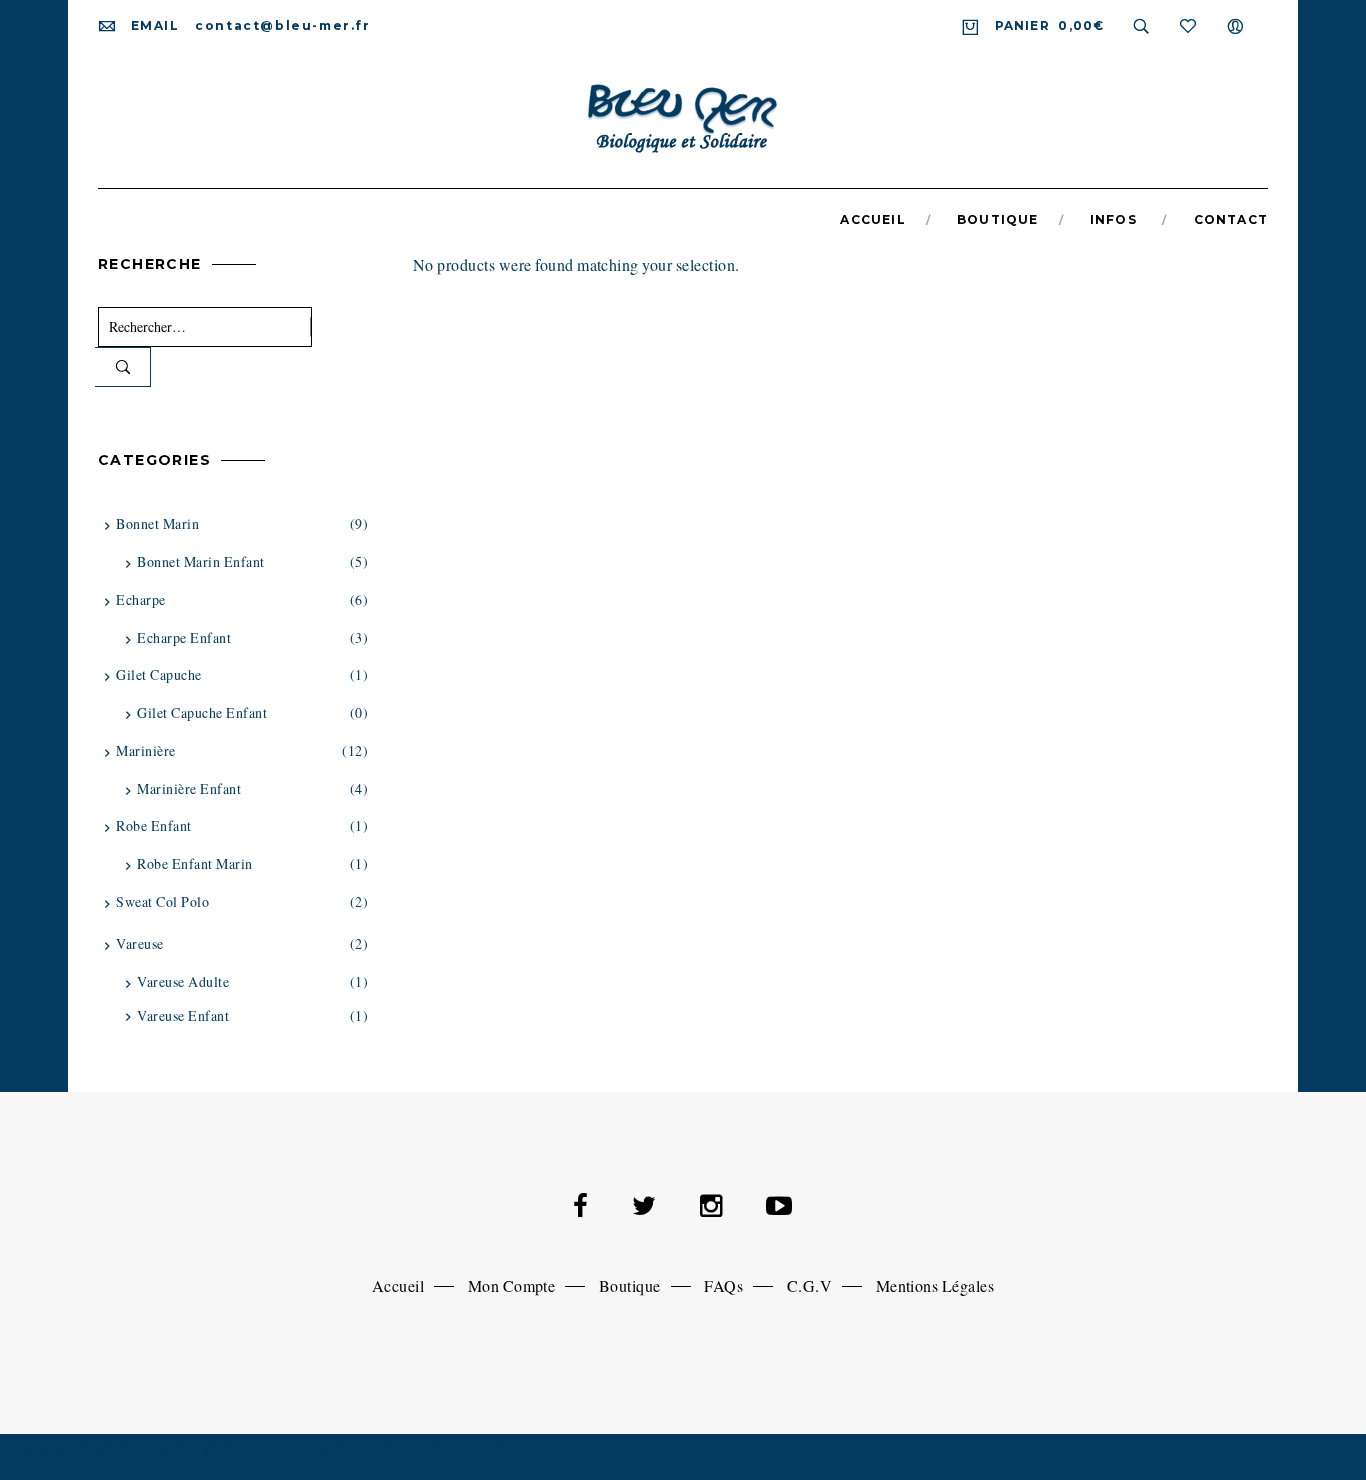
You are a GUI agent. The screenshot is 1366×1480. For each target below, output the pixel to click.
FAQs (723, 1285)
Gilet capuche (158, 674)
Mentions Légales (935, 1285)
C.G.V (809, 1285)
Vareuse (139, 943)
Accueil (398, 1285)
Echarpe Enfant (184, 637)
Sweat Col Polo (162, 901)
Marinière (145, 750)
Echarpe (140, 599)
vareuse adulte (183, 981)
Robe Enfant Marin (194, 863)
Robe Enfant (153, 825)
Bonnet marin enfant (200, 561)
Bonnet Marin (157, 523)
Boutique (630, 1285)
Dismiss (496, 1447)
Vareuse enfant (183, 1015)
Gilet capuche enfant (202, 712)
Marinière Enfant (189, 788)
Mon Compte (512, 1285)
